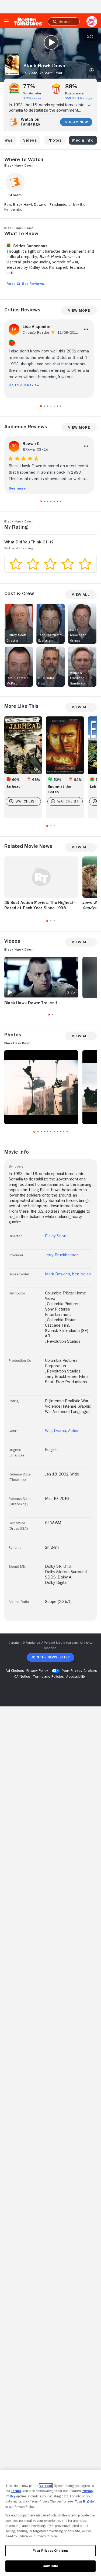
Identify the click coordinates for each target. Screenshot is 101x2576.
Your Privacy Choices (79, 1670)
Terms (16, 2491)
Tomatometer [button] (32, 93)
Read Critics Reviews (25, 284)
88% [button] (71, 86)
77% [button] (29, 86)
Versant (46, 2486)
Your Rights (85, 2501)
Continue (50, 2566)
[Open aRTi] (92, 21)
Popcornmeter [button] (75, 93)
